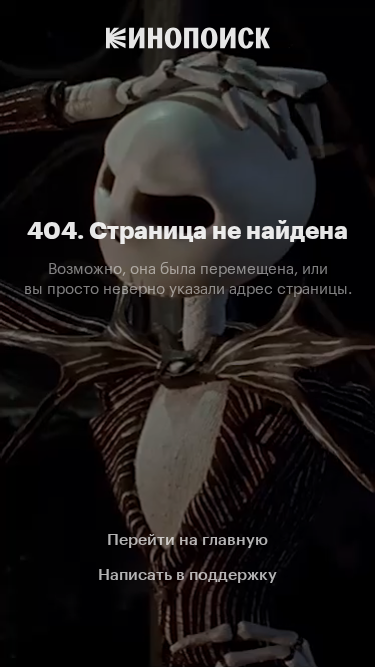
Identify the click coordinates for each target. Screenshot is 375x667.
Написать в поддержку (187, 574)
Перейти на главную (187, 539)
